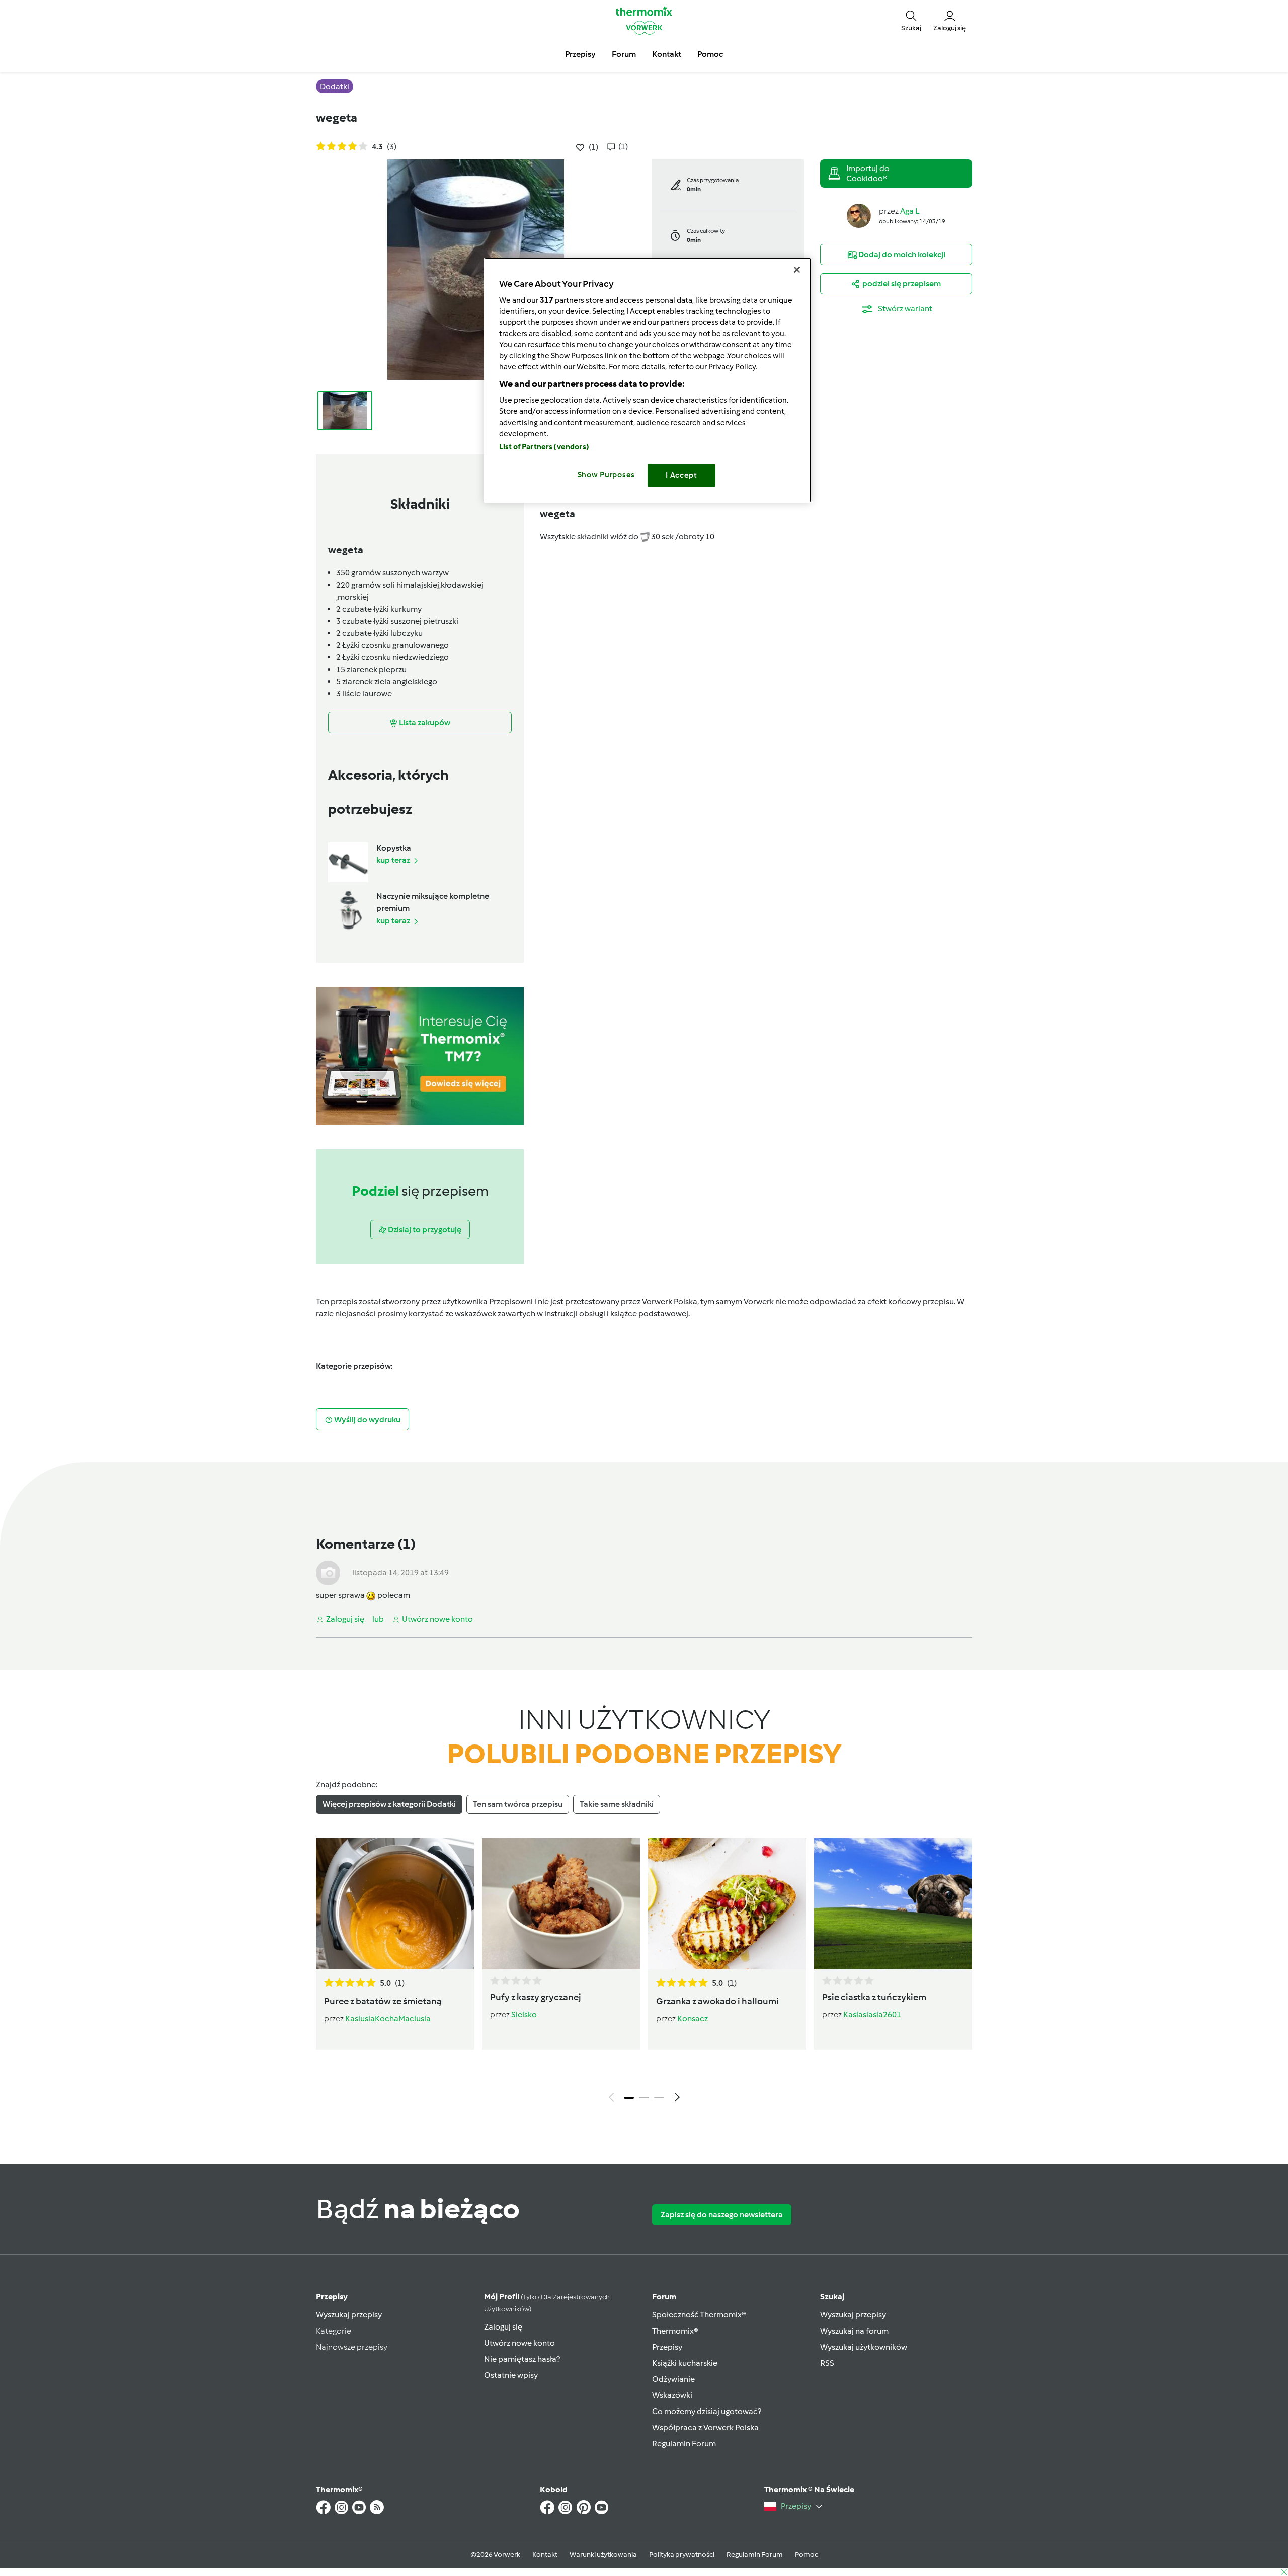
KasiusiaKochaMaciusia (388, 2018)
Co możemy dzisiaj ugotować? (707, 2411)
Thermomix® (675, 2331)
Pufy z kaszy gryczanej (536, 1997)
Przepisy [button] (580, 54)
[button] (911, 20)
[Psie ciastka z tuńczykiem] (893, 1903)
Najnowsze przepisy (352, 2347)
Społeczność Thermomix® (699, 2315)
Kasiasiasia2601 (872, 2014)
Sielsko (524, 2014)
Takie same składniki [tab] (617, 1804)
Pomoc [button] (710, 54)
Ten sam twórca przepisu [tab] (518, 1804)
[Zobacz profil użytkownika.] (859, 215)
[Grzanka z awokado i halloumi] (727, 1903)
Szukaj (832, 2297)
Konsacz (693, 2018)
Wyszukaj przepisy (349, 2315)
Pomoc (807, 2555)
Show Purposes (607, 475)
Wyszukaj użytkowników (864, 2347)
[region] (648, 380)
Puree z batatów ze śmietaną (383, 2001)
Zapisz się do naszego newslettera (722, 2215)
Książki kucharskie (685, 2363)
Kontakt (545, 2555)
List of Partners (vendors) (544, 447)
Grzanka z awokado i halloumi (717, 2001)
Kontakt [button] (667, 54)
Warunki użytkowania (603, 2555)
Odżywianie (673, 2379)
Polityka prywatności (682, 2555)
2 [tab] (644, 2098)
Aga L (910, 211)
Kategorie (334, 2331)
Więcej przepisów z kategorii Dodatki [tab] (389, 1804)
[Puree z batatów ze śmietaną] (395, 1903)
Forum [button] (624, 54)
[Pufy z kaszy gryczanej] (561, 1903)
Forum (664, 2297)
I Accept (681, 475)
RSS (827, 2363)
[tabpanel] (644, 1972)
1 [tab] (629, 2098)
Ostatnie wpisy (511, 2375)
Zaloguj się (503, 2327)
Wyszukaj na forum (854, 2331)
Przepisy (332, 2297)
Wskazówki (672, 2395)
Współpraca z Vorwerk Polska (705, 2427)
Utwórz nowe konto (519, 2343)
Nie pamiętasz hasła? (522, 2359)
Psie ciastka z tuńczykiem (874, 1997)
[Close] (797, 270)
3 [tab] (659, 2098)
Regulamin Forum (684, 2443)
